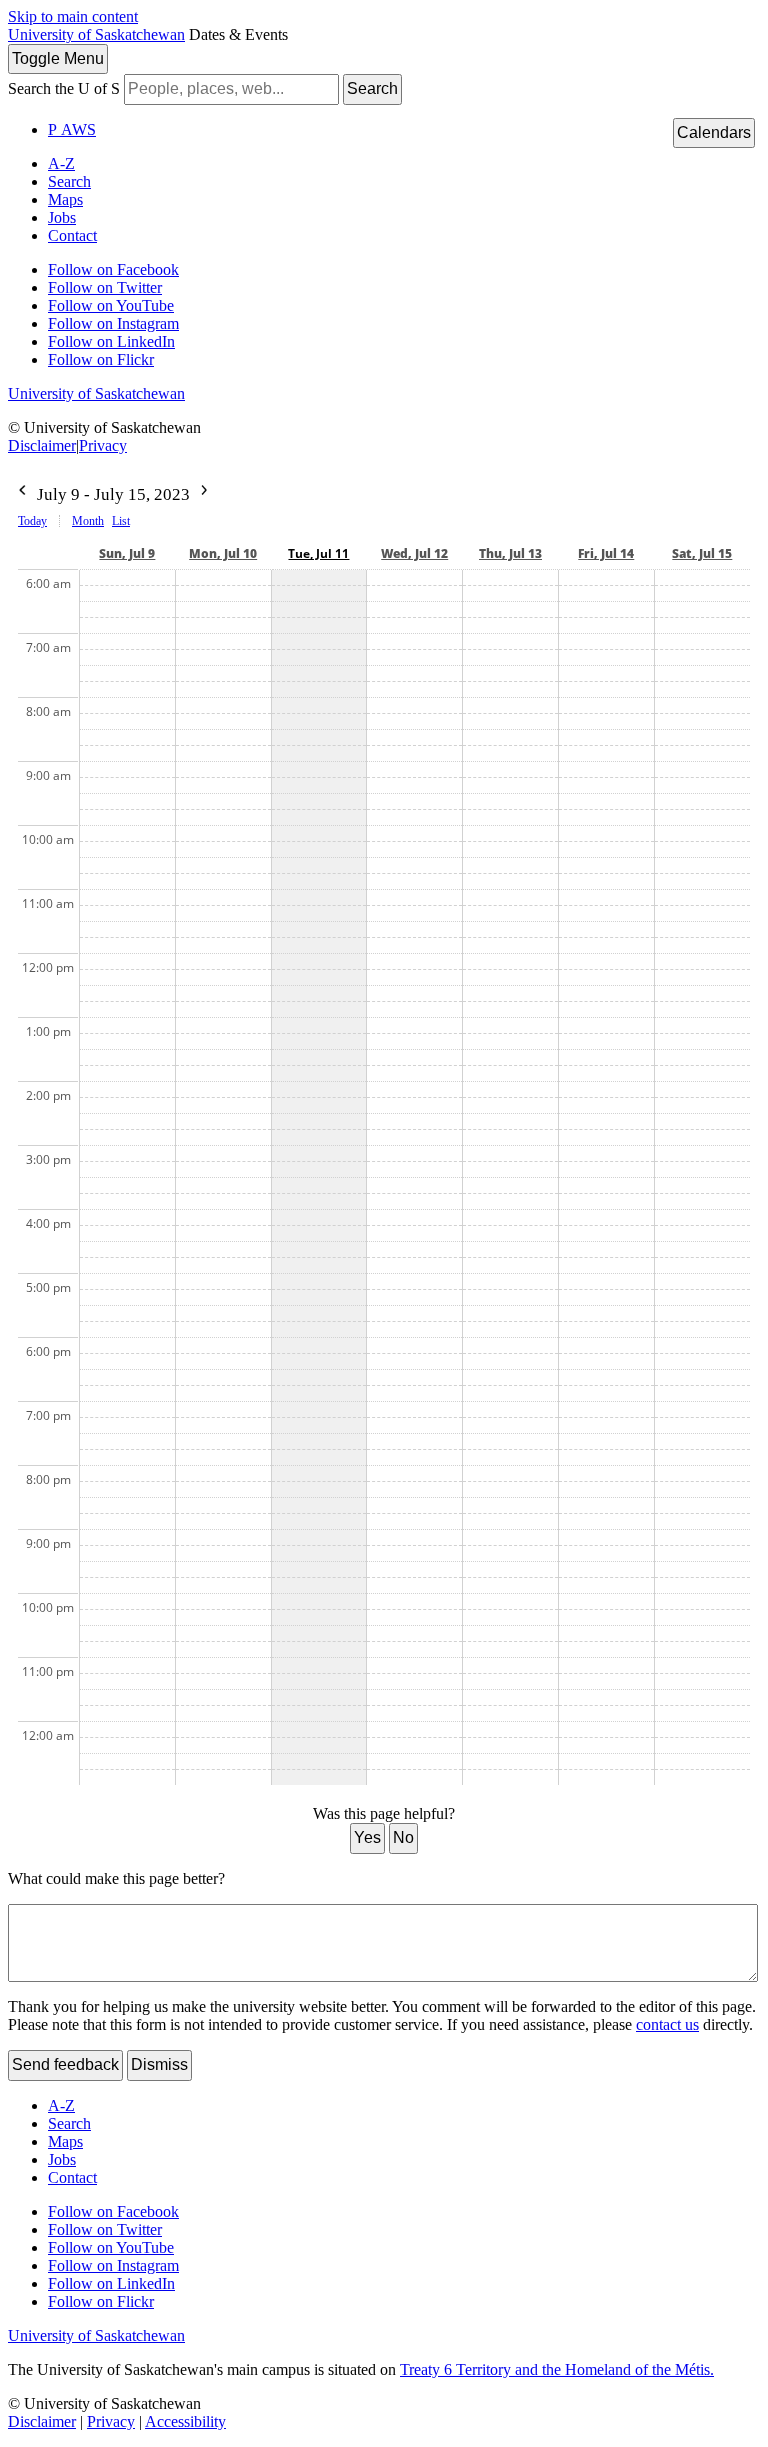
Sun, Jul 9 (127, 553)
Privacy (103, 445)
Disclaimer (42, 445)
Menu (58, 58)
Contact (72, 235)
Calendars (714, 132)
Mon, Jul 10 (223, 553)
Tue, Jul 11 (318, 553)
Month (88, 521)
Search (372, 88)
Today (32, 521)
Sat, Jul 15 (702, 553)
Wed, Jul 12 (414, 553)
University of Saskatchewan (96, 34)
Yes (367, 1837)
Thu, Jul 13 (510, 553)
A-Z (61, 163)
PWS (72, 129)
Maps (65, 199)
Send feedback (65, 2064)
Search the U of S (64, 88)
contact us (667, 2024)
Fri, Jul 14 (606, 553)
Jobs (62, 217)
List (121, 521)
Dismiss (159, 2064)
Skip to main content (73, 16)
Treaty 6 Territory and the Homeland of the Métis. (557, 2369)
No (403, 1837)
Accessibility (185, 2421)
